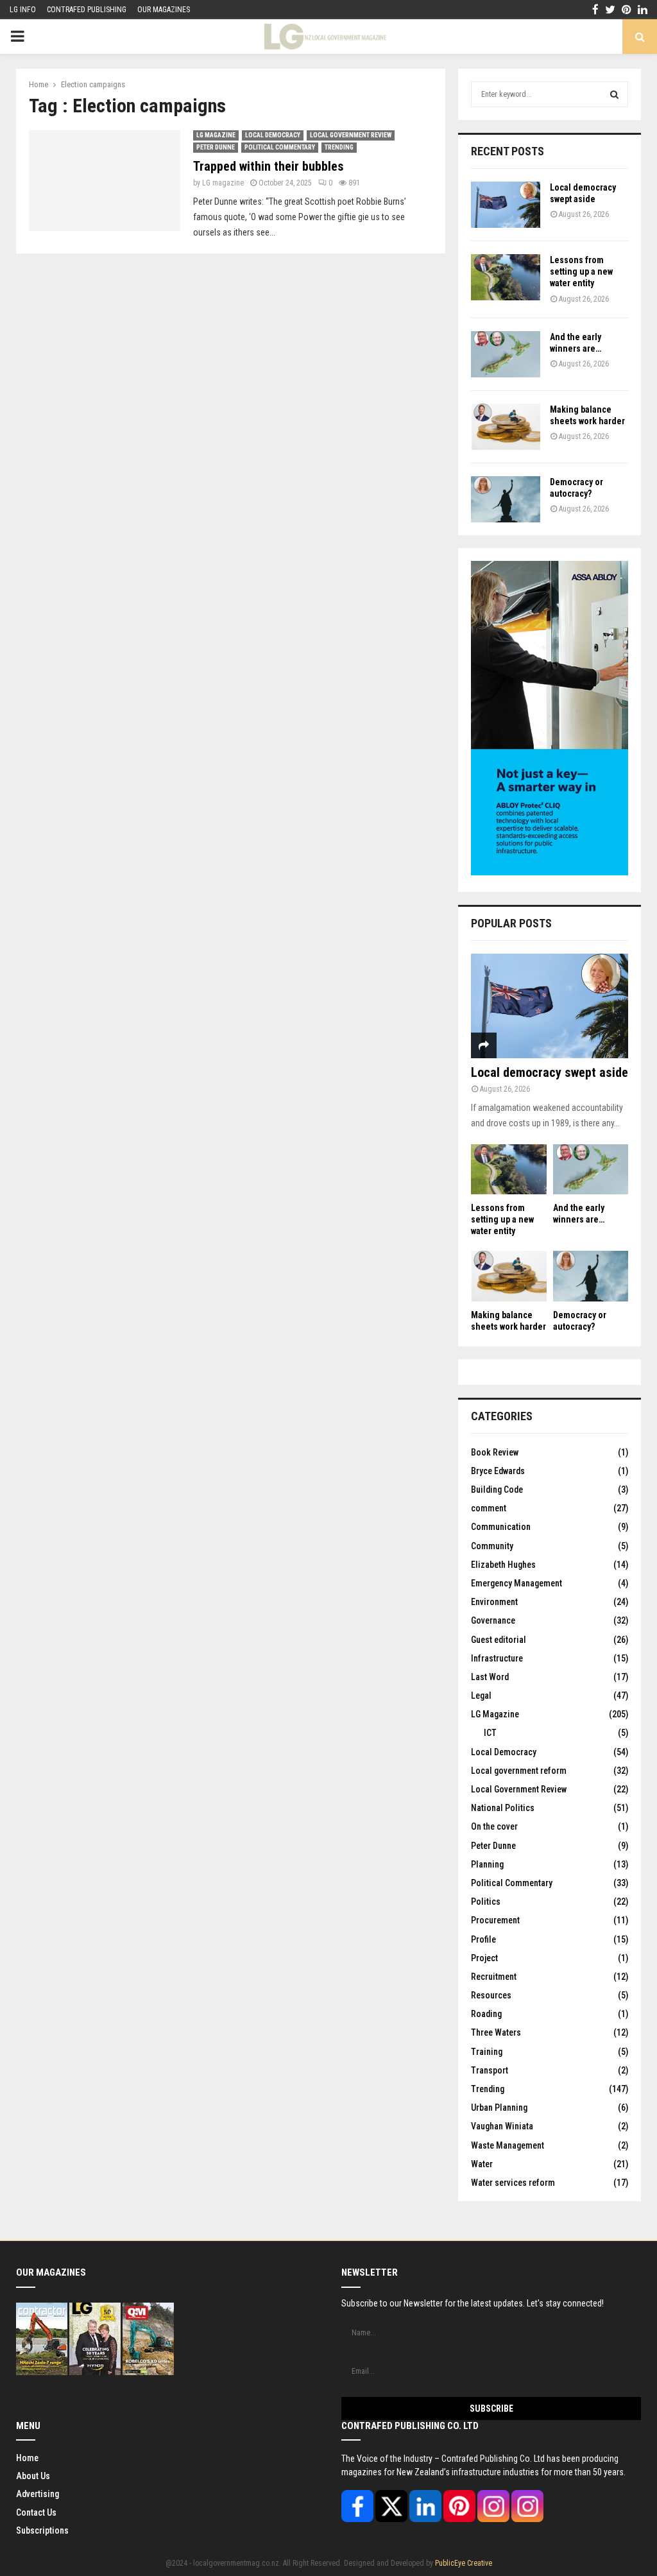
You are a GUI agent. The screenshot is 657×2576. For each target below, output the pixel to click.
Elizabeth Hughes (503, 1565)
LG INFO (23, 10)
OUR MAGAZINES (164, 10)
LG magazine (223, 183)
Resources (491, 1995)
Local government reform (519, 1771)
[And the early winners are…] (506, 354)
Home (27, 2458)
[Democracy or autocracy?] (506, 499)
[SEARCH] (614, 94)
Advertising (38, 2494)
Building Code (497, 1490)
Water (482, 2164)
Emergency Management (516, 1583)
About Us (33, 2476)
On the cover (494, 1826)
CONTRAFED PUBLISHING (87, 10)
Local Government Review (351, 135)
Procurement (495, 1920)
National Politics (503, 1808)
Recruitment (494, 1977)
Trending (339, 147)
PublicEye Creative (464, 2563)
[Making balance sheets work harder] (506, 427)
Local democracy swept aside (550, 1072)
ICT (490, 1733)
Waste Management (508, 2145)
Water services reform (513, 2183)
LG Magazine (216, 135)
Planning (487, 1864)
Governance (493, 1620)
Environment (494, 1602)
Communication (501, 1527)
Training (487, 2052)
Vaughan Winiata (502, 2126)
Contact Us (36, 2512)
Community (492, 1546)
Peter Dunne (216, 147)
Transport (490, 2070)
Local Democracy (273, 135)
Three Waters (496, 2032)
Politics (486, 1902)
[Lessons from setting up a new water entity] (506, 277)
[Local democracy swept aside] (506, 205)
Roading (486, 2014)
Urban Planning (499, 2108)
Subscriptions (42, 2530)
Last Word (490, 1677)
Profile (483, 1939)
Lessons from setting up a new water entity (581, 271)
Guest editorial (499, 1640)
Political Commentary (280, 147)
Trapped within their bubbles (269, 166)
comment (489, 1508)
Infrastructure (497, 1658)
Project (484, 1958)
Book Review (495, 1452)
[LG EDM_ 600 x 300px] (550, 872)
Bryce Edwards (498, 1471)
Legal (481, 1696)
